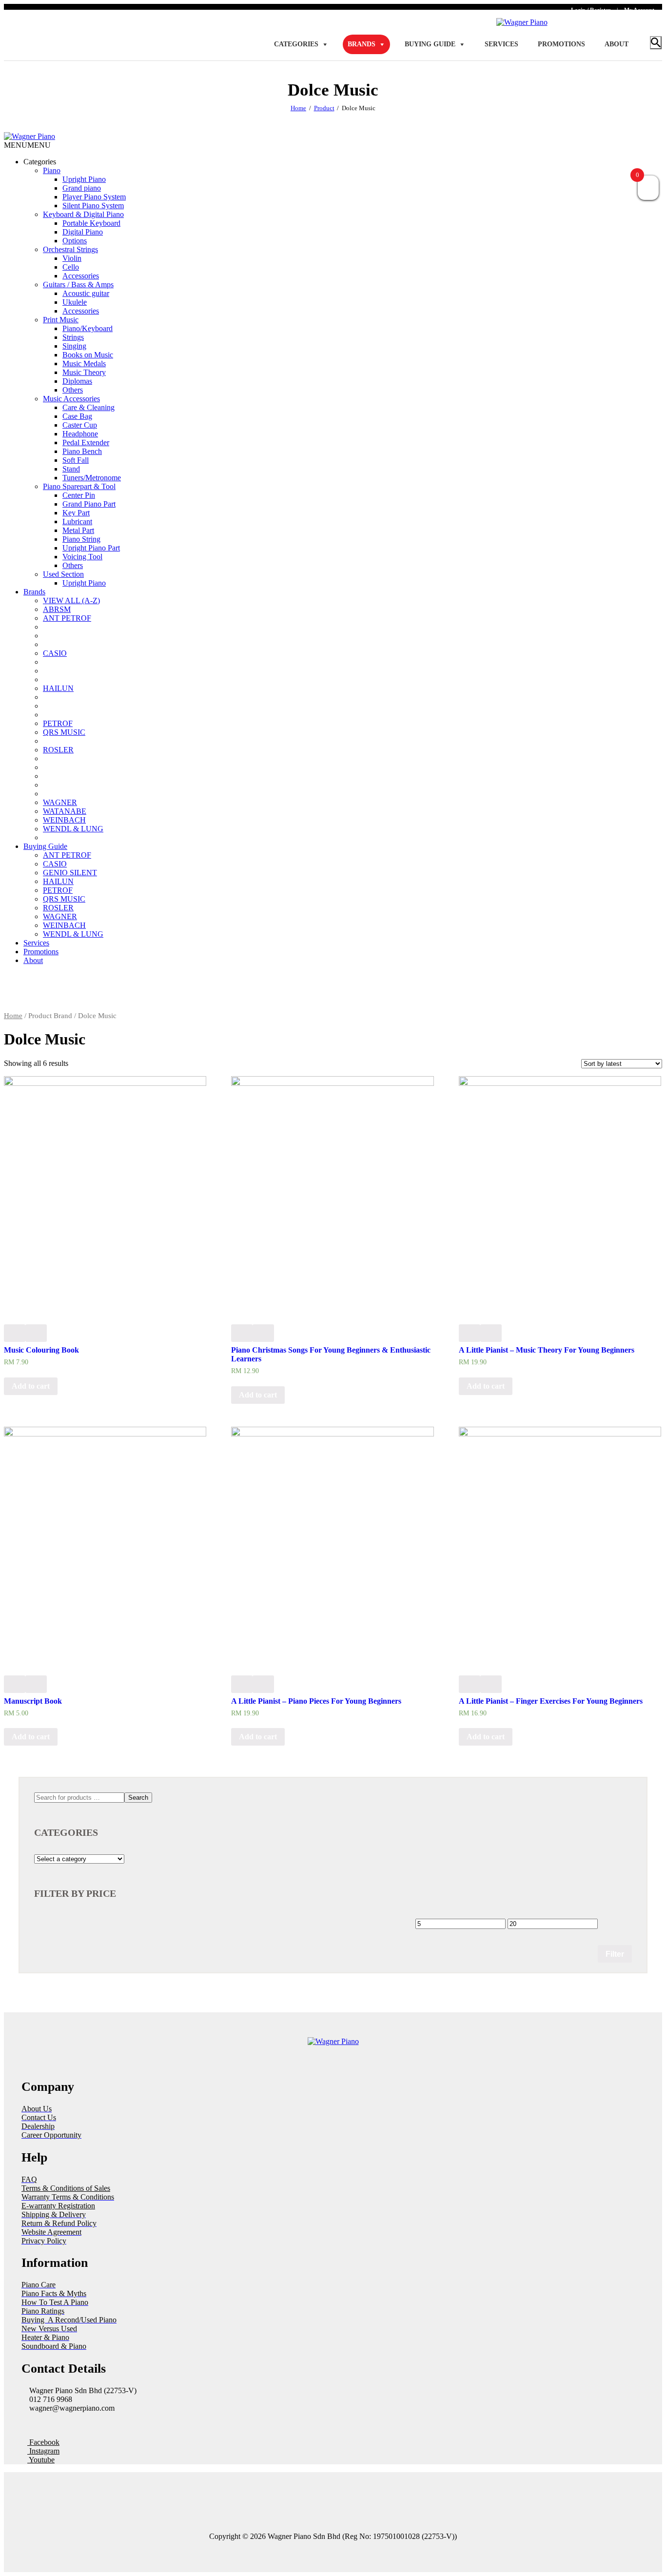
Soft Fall (76, 460)
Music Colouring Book (41, 1350)
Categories (296, 44)
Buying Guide (430, 44)
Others (73, 390)
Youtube (41, 2460)
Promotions (561, 44)
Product (324, 108)
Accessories (81, 276)
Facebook (43, 2442)
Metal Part (78, 530)
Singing (74, 346)
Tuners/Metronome (92, 478)
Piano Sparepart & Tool (79, 486)
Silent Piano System (93, 206)
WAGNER (60, 802)
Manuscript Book (33, 1701)
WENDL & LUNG (73, 829)
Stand (71, 469)
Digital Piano (83, 232)
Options (75, 241)
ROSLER (58, 750)
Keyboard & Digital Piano (83, 214)
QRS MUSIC (64, 732)
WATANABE (65, 811)
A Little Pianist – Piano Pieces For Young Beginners (316, 1701)
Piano (52, 170)
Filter (615, 1954)
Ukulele (75, 302)
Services (501, 44)
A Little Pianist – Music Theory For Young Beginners (547, 1350)
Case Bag (77, 416)
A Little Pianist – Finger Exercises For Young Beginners (551, 1701)
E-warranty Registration (58, 2206)
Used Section (63, 574)
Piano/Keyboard (88, 328)
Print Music (61, 320)
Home (298, 108)
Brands (362, 44)
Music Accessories (71, 399)
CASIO (55, 653)
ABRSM (57, 609)
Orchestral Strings (70, 249)
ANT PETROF (67, 618)
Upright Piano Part (91, 548)
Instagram (43, 2451)
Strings (73, 337)
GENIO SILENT (70, 873)
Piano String (81, 539)
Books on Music (88, 355)
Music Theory (84, 372)
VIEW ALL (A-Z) (71, 600)
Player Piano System (94, 197)
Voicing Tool (82, 557)
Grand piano (82, 188)
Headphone (80, 434)
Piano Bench (82, 451)
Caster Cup (80, 425)
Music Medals (84, 364)
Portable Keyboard (91, 223)
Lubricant (77, 521)
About (617, 44)
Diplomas (77, 381)
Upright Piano (84, 179)
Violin (72, 258)
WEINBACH (64, 820)
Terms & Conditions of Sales (66, 2188)
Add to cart (31, 1386)
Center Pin (79, 495)
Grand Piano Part (89, 504)
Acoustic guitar (86, 293)
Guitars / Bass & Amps (78, 285)
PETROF (58, 723)
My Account (639, 10)
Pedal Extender (86, 442)
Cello (71, 267)
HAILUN (58, 688)
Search (138, 1798)
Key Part (76, 513)
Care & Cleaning (88, 407)
